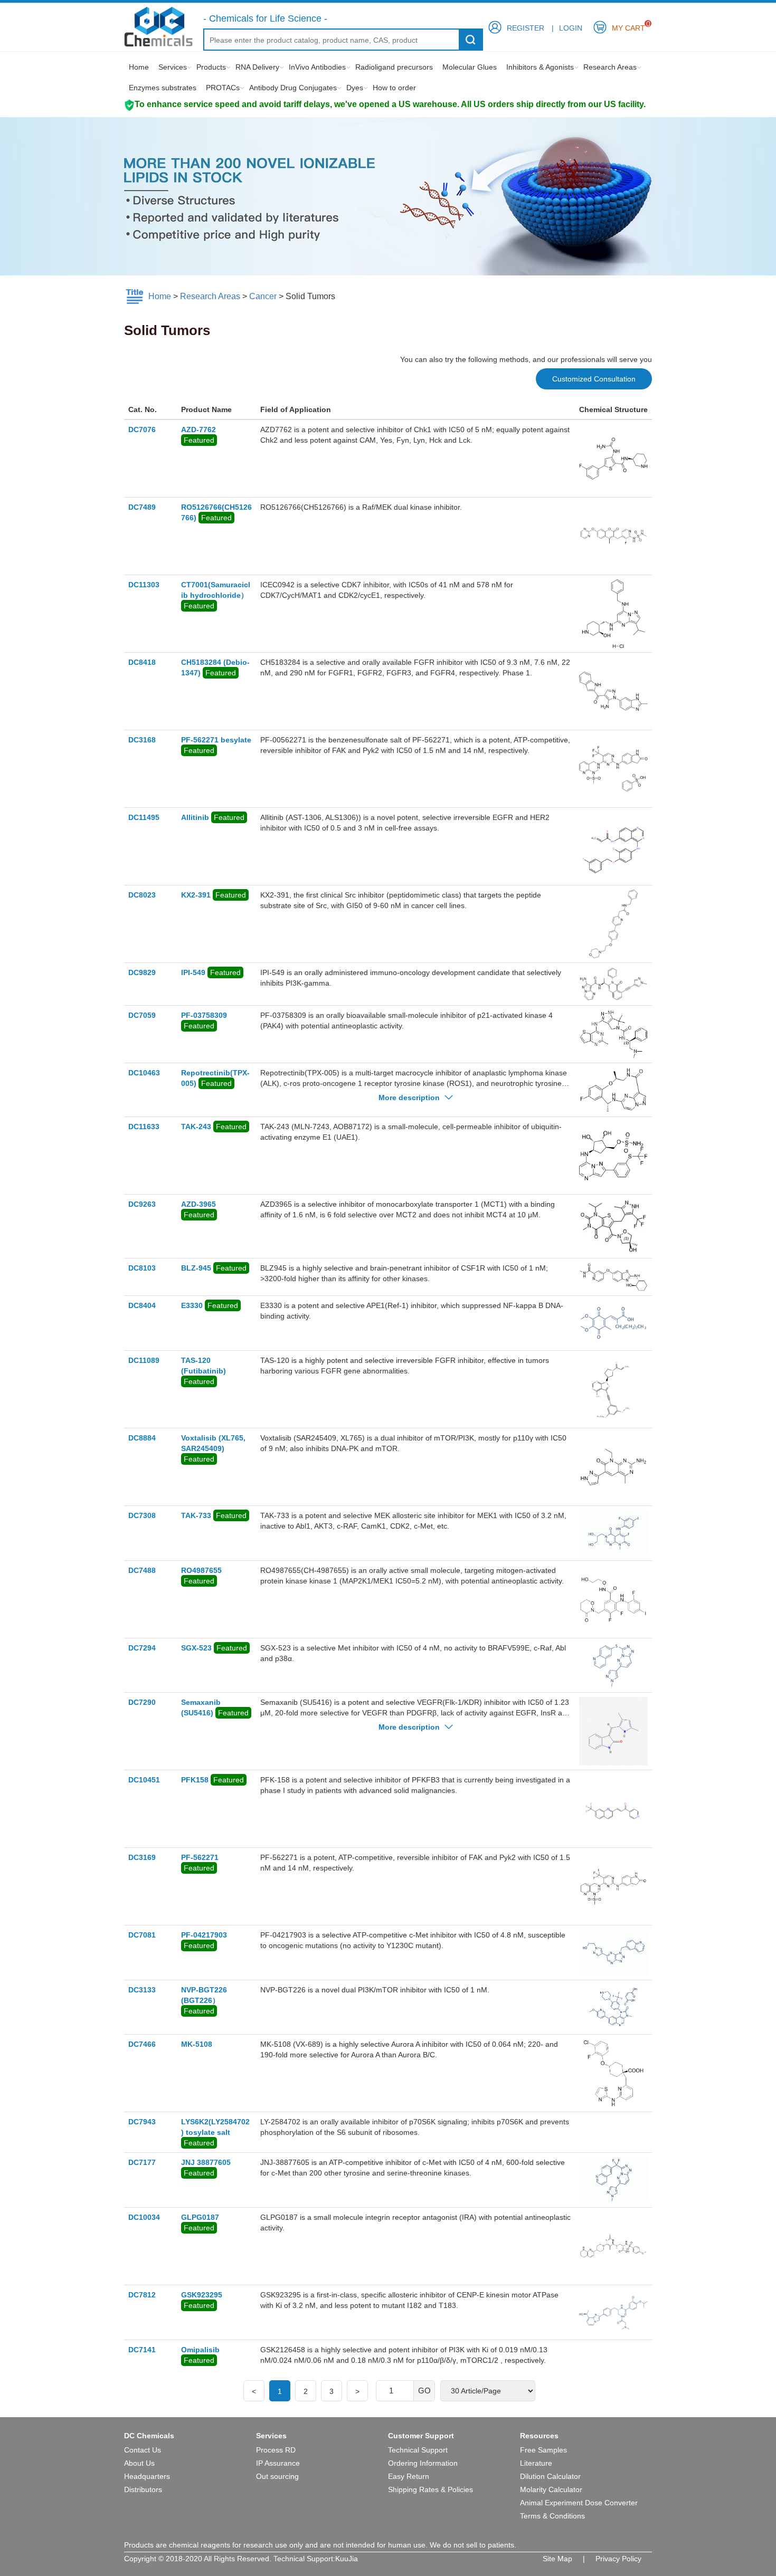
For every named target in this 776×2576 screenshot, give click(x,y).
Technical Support (418, 2450)
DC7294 (142, 1648)
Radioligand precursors (394, 67)
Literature (536, 2463)
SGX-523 (196, 1648)
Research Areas (610, 67)
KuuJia (347, 2559)
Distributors (143, 2489)
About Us (139, 2463)
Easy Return (409, 2476)
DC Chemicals (149, 2436)
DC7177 (142, 2162)
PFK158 (195, 1780)
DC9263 (142, 1204)
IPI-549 (193, 972)
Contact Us (143, 2450)
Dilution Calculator (550, 2476)
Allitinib (195, 817)
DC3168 (142, 740)
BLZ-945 (196, 1268)
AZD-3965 (198, 1204)
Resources (539, 2436)
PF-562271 (200, 1857)
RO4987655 (201, 1570)
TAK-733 (196, 1515)
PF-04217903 (204, 1935)
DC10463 (144, 1073)
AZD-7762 (198, 430)
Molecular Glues (470, 67)
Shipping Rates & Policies (430, 2489)
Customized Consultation (594, 379)
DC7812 (142, 2295)
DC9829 (142, 972)
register (526, 28)
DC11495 (144, 817)
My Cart (628, 26)
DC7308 (142, 1515)
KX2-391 (196, 895)
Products (211, 67)
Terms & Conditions (552, 2516)
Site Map (557, 2559)
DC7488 (142, 1570)
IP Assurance (278, 2463)
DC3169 (142, 1857)
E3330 (192, 1305)
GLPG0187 (200, 2217)
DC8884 (142, 1438)
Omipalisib (200, 2350)
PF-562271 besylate (216, 740)
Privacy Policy (618, 2559)
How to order (394, 88)
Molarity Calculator (551, 2489)
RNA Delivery (257, 67)
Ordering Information (423, 2463)
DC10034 (144, 2217)
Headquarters (147, 2476)
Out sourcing (277, 2476)
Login (571, 28)
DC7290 (142, 1702)
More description (410, 1098)
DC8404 (142, 1305)
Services (173, 67)
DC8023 (142, 895)
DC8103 (142, 1268)
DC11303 (144, 585)
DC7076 (142, 430)
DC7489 (142, 507)
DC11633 (144, 1127)
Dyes (355, 88)
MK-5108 (197, 2044)
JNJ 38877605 (206, 2162)
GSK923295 (202, 2295)
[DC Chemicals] (158, 26)
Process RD (276, 2450)
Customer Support (421, 2436)
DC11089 (144, 1360)
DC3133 (142, 1990)
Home (139, 67)
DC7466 (142, 2044)
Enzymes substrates (163, 88)
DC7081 (142, 1935)
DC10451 (144, 1780)
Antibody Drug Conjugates (293, 88)
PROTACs (223, 88)
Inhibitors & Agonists (540, 67)
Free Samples (543, 2450)
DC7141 (142, 2350)
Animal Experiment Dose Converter (579, 2503)
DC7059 (142, 1015)
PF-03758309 (204, 1015)
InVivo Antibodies (317, 67)
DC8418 (142, 662)
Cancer (263, 296)
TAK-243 (196, 1127)
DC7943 (142, 2122)
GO (424, 2391)
